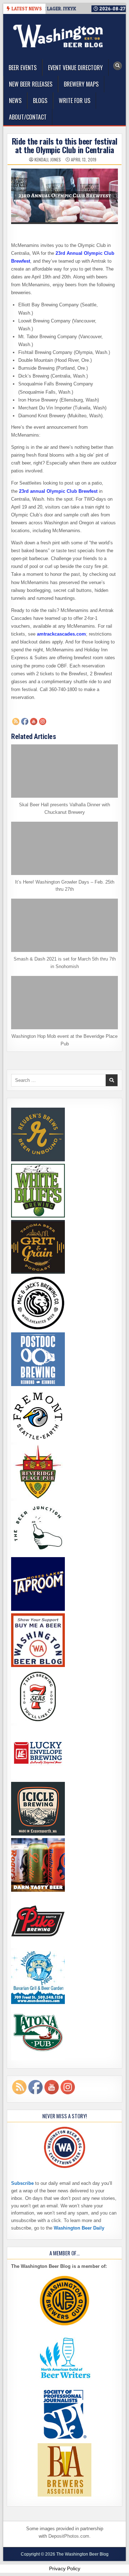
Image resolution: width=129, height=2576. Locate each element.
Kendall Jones (48, 160)
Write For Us (75, 101)
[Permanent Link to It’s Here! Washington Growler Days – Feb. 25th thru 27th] (64, 848)
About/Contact (28, 117)
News (15, 101)
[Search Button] (118, 66)
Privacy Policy (65, 2568)
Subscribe (22, 2183)
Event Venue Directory (75, 68)
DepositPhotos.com (69, 2536)
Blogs (40, 101)
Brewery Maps (81, 84)
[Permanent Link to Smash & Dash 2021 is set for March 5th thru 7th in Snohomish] (64, 925)
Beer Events (23, 68)
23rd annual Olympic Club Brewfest (58, 491)
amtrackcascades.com (61, 634)
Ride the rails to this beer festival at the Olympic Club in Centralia (65, 145)
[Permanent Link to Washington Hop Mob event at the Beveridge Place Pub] (64, 1003)
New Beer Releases (31, 84)
